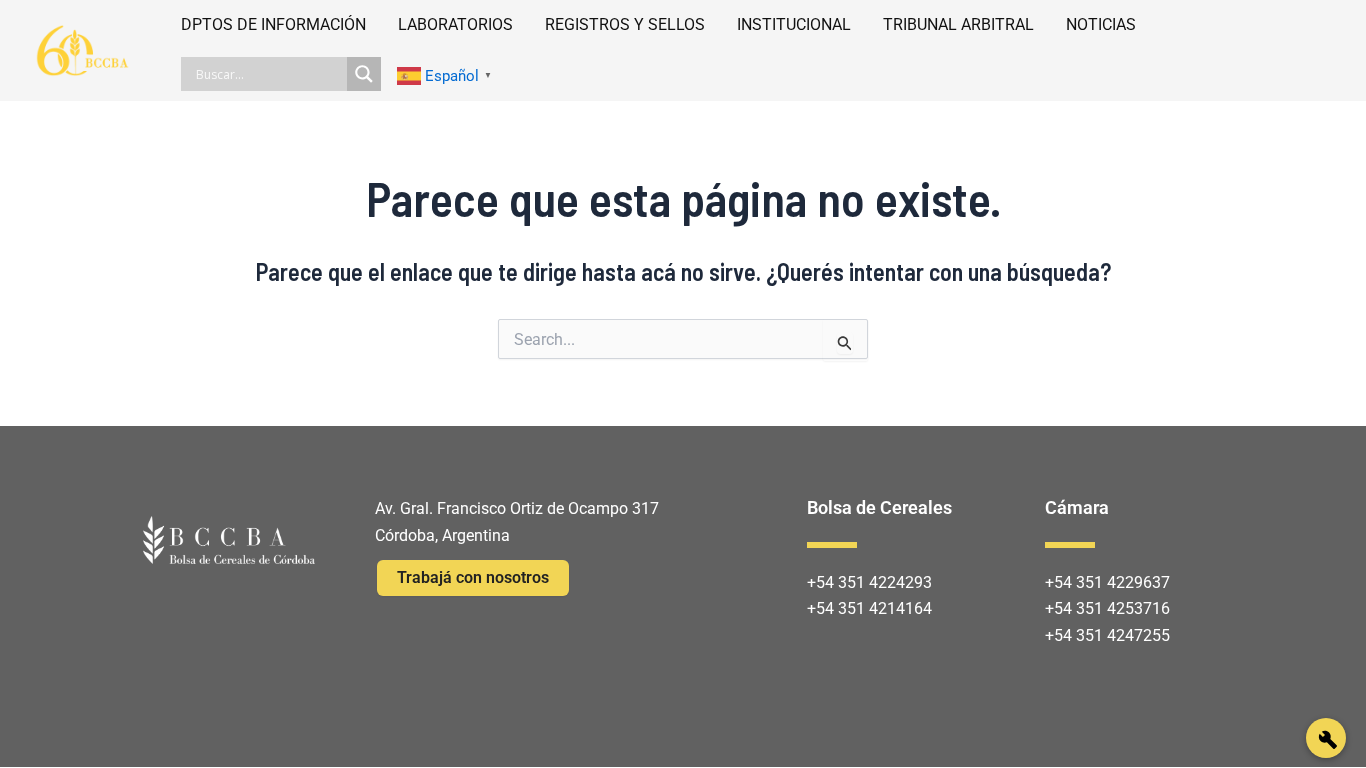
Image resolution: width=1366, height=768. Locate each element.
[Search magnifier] (364, 74)
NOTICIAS (1101, 24)
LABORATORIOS (455, 24)
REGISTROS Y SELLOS (625, 24)
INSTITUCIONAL (794, 24)
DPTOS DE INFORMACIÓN (273, 24)
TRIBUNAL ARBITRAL (958, 24)
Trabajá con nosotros (473, 577)
